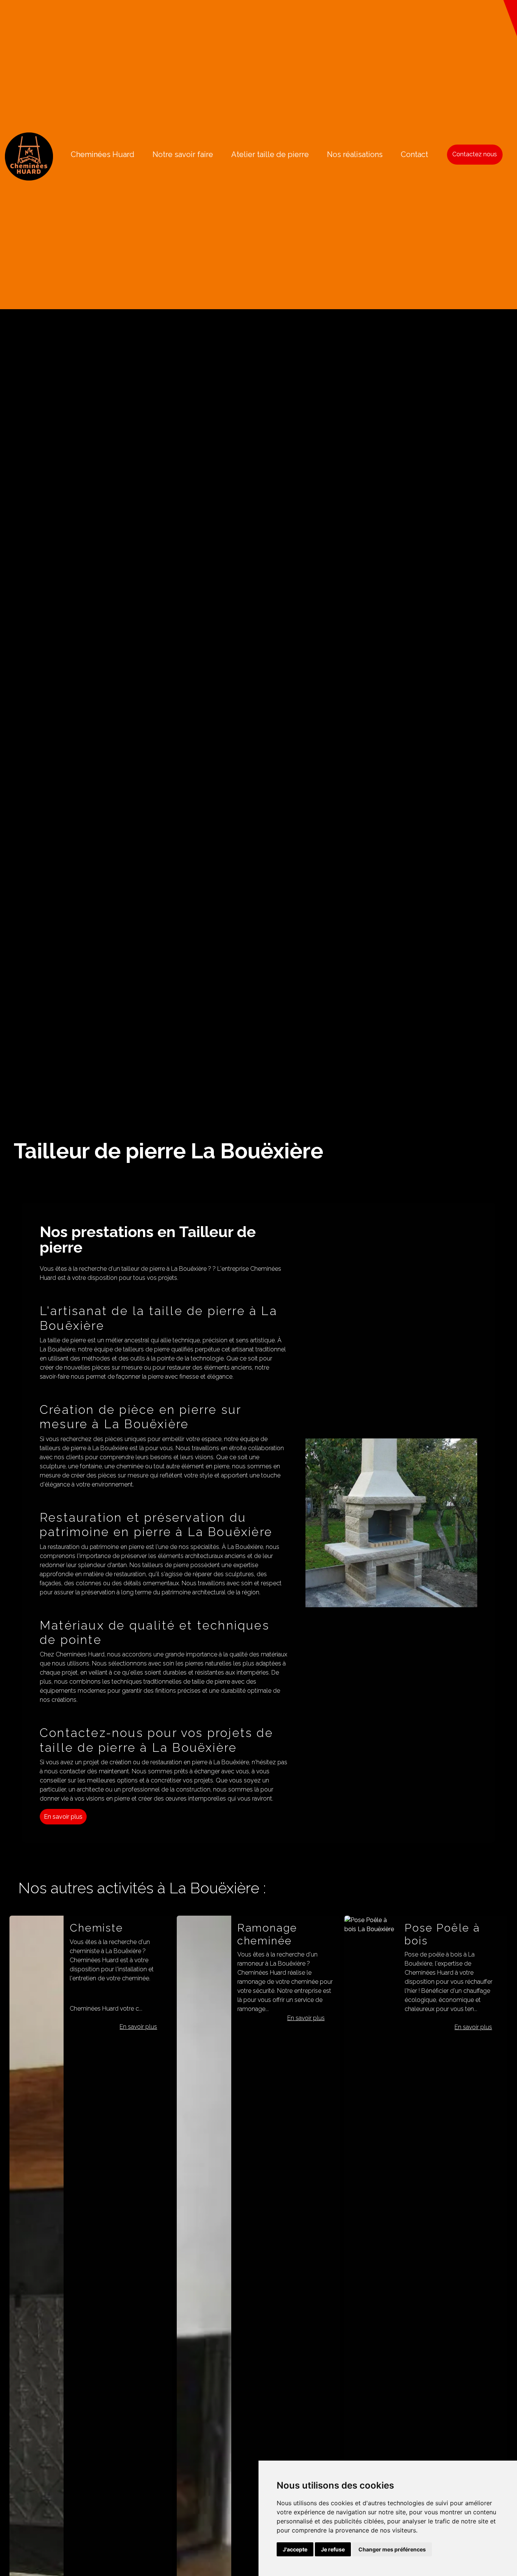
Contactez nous (475, 154)
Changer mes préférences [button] (392, 2549)
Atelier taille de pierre (270, 154)
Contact (414, 154)
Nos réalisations (355, 154)
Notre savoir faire (183, 154)
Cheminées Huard (103, 154)
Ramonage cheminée (100, 1934)
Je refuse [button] (333, 2549)
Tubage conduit (448, 1928)
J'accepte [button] (295, 2549)
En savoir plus (63, 1817)
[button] (510, 18)
